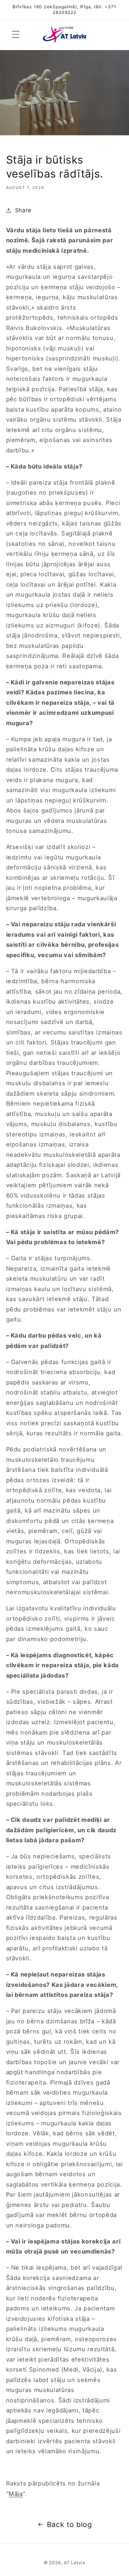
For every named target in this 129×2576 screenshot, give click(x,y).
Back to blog (70, 2524)
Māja (16, 2494)
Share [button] (23, 210)
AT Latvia (75, 2563)
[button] (16, 34)
